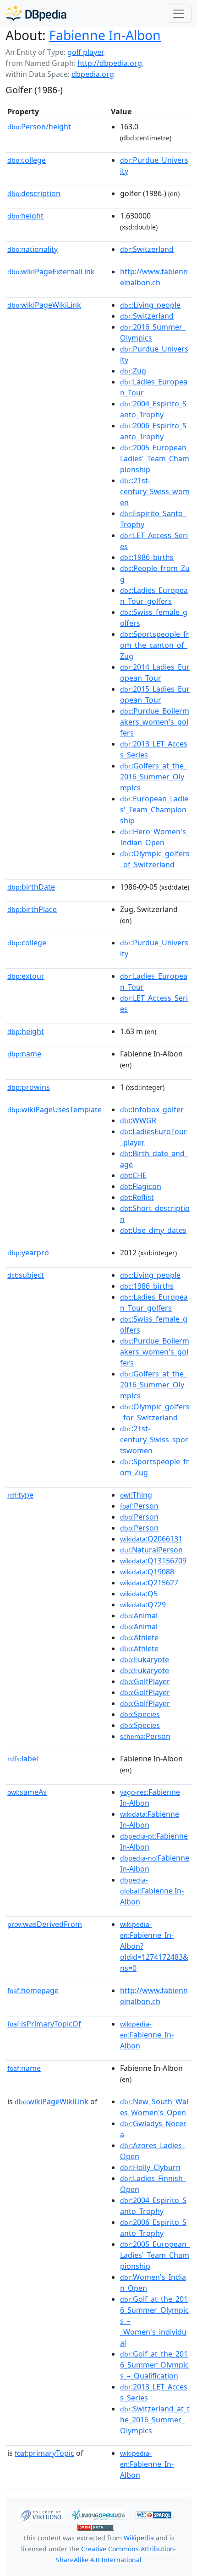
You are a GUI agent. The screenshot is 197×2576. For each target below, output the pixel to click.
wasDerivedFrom (45, 1924)
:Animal (139, 1616)
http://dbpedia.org (110, 63)
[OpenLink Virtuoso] (41, 2514)
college (27, 160)
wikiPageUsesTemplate (55, 1109)
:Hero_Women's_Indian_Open (155, 837)
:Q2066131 (151, 1539)
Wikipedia (139, 2538)
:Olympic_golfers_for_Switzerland (155, 1412)
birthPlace (32, 909)
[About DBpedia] (36, 13)
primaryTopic (44, 2453)
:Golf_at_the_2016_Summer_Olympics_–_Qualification (154, 2365)
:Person (139, 1506)
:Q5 (139, 1594)
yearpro (28, 1253)
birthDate (31, 887)
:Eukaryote (145, 1659)
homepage (33, 1990)
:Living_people (150, 305)
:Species (140, 1714)
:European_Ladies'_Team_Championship (154, 810)
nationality (33, 249)
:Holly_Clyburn (150, 2167)
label (23, 1759)
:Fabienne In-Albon (152, 1891)
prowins (29, 1087)
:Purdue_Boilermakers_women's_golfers (155, 722)
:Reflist (137, 1197)
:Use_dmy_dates (153, 1230)
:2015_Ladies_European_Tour (155, 694)
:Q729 (143, 1605)
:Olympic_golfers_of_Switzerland (155, 859)
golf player (85, 52)
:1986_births (147, 557)
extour (26, 976)
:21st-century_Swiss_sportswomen (154, 1440)
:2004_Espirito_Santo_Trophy (153, 409)
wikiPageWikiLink (44, 305)
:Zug (133, 371)
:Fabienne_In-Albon (147, 2035)
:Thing (136, 1495)
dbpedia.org (93, 74)
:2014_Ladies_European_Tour (155, 672)
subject (26, 1275)
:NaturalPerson (151, 1550)
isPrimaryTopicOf (44, 2024)
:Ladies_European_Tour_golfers (154, 596)
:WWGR (138, 1120)
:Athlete (139, 1637)
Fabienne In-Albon (105, 35)
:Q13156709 (153, 1561)
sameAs (27, 1792)
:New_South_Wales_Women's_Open (154, 2107)
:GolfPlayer (145, 1681)
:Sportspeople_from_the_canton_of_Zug (155, 645)
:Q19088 (147, 1572)
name (24, 1054)
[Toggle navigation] (179, 14)
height (25, 216)
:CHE (133, 1175)
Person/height (39, 127)
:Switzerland (147, 249)
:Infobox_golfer (152, 1109)
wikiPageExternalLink (51, 272)
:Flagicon (141, 1186)
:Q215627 (149, 1583)
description (34, 193)
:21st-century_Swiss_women (155, 491)
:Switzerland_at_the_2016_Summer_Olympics (155, 2420)
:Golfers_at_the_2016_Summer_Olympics (153, 777)
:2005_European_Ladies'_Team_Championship (155, 459)
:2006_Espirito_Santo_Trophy (153, 431)
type (20, 1495)
